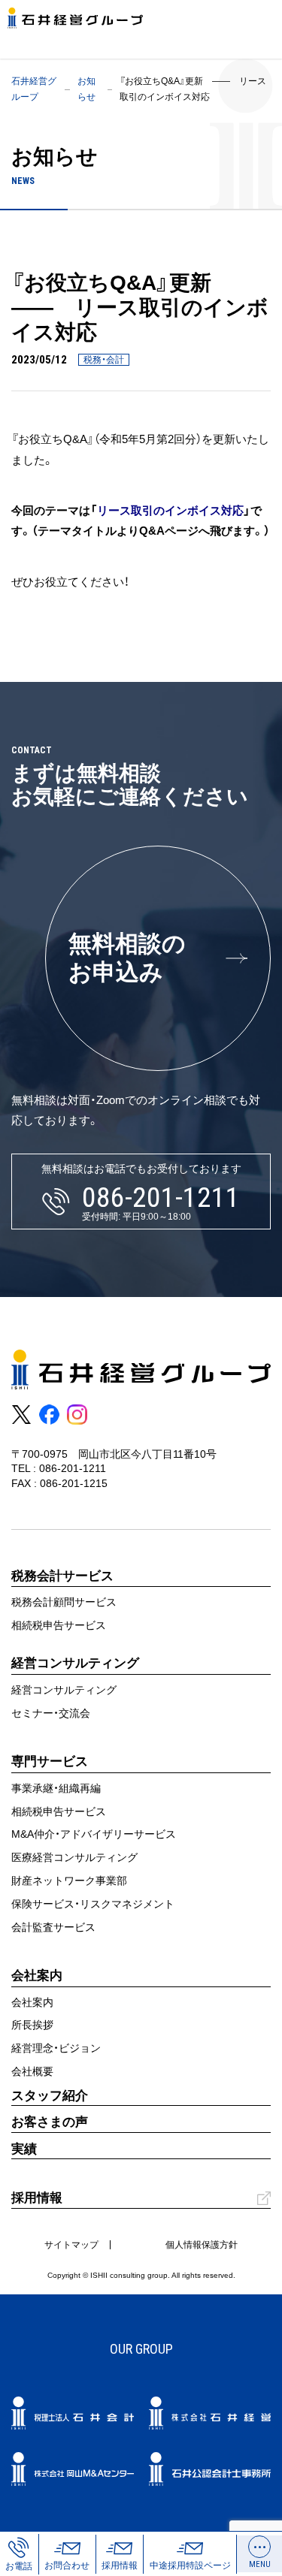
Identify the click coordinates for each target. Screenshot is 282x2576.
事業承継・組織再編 (56, 1788)
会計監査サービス (53, 1927)
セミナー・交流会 (51, 1713)
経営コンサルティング (64, 1690)
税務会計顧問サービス (64, 1602)
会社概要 (32, 2071)
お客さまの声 (50, 2122)
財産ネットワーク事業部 (69, 1881)
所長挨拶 (32, 2025)
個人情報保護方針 (202, 2245)
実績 (24, 2149)
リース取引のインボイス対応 (170, 510)
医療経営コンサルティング (74, 1857)
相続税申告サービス (59, 1625)
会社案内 (32, 2002)
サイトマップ (71, 2245)
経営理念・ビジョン (56, 2048)
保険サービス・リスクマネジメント (93, 1904)
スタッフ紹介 (50, 2096)
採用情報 (37, 2198)
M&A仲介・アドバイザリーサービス (94, 1834)
